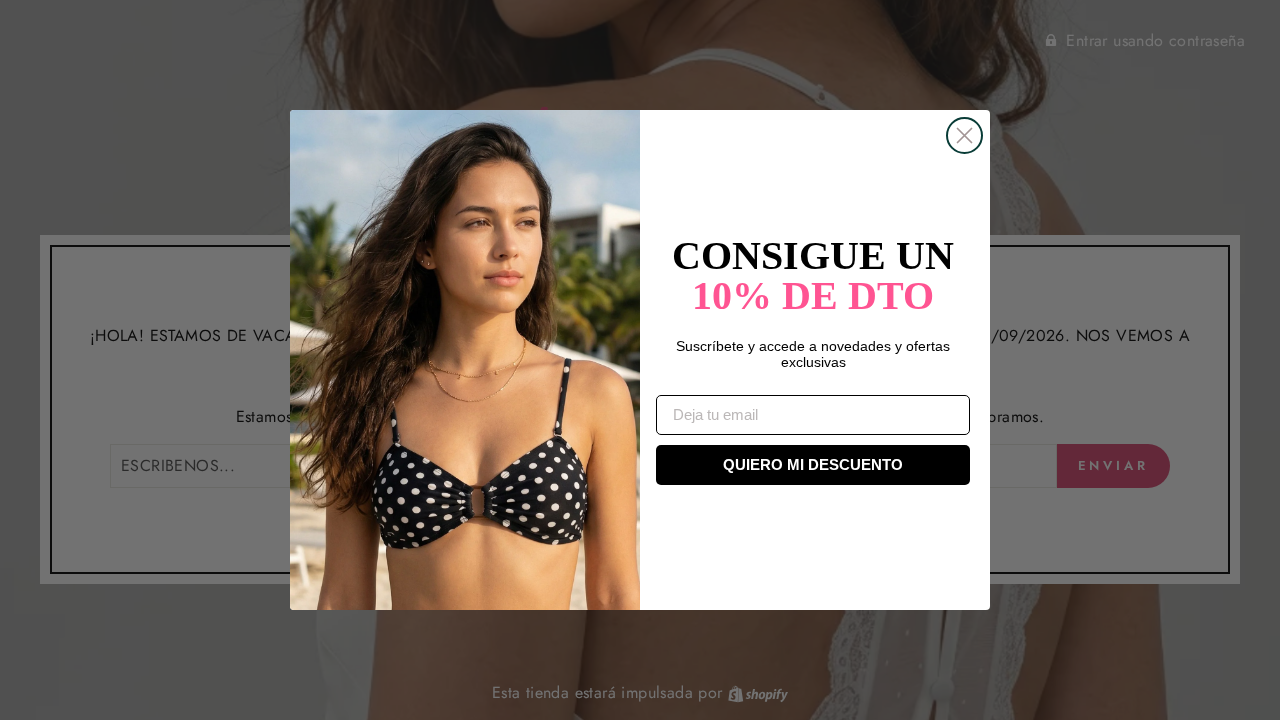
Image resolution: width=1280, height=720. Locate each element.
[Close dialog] (964, 135)
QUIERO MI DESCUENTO (813, 464)
